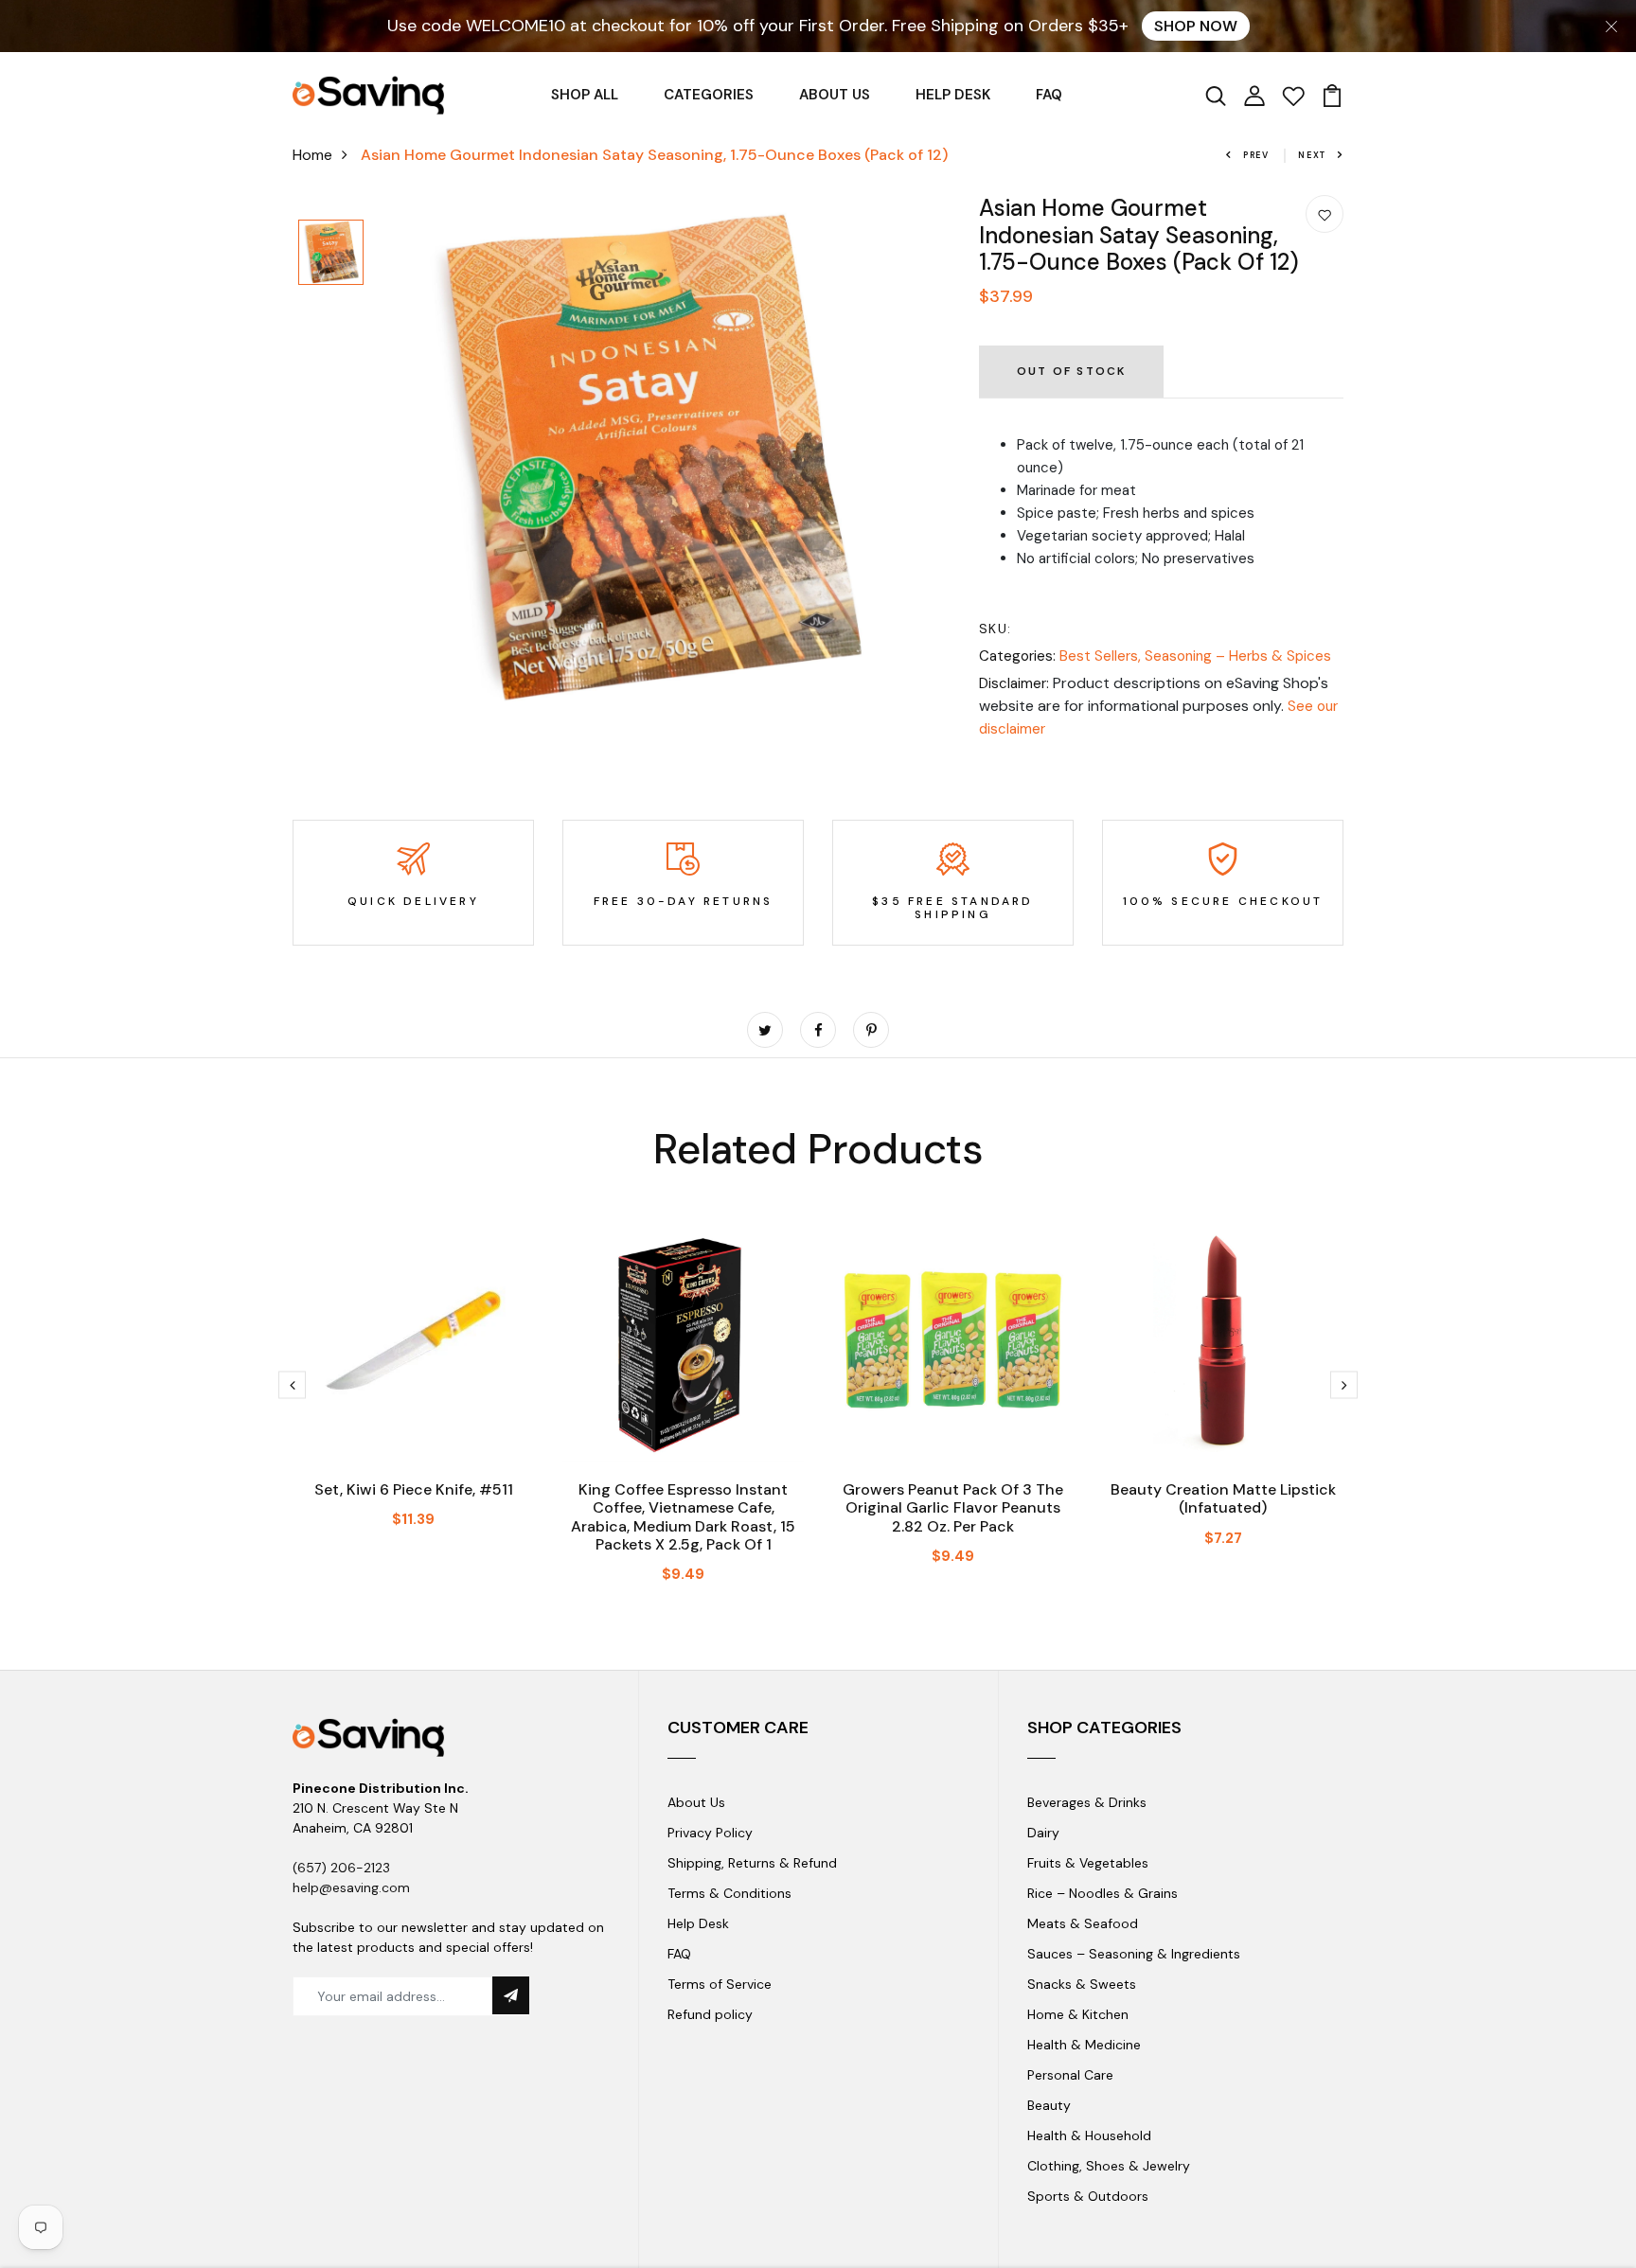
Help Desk (698, 1923)
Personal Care (1070, 2075)
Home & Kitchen (1078, 2014)
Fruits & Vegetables (1088, 1863)
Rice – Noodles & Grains (1103, 1893)
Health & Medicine (1084, 2045)
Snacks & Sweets (1082, 1984)
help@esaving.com (351, 1887)
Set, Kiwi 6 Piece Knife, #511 (414, 1489)
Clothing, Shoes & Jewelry (1109, 2166)
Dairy (1043, 1833)
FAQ (1049, 95)
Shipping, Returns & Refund (752, 1863)
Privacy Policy (710, 1833)
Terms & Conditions (729, 1893)
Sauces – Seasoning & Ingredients (1134, 1954)
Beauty (1049, 2105)
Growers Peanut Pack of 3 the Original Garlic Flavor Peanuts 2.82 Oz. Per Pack (953, 1507)
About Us (696, 1802)
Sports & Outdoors (1088, 2196)
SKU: (996, 629)
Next (1312, 155)
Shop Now (1196, 26)
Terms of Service (720, 1984)
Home (312, 155)
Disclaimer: (1014, 683)
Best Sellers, (1102, 656)
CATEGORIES (709, 95)
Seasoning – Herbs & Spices (1238, 656)
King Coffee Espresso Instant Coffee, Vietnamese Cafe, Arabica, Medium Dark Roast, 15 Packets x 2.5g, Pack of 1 (683, 1517)
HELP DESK (953, 95)
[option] (331, 254)
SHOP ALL (585, 95)
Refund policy (710, 2014)
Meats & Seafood (1083, 1923)
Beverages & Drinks (1087, 1802)
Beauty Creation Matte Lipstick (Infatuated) (1223, 1498)
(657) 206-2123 (341, 1868)
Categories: (1017, 656)
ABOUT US (835, 95)
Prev (1256, 155)
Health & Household (1089, 2135)
